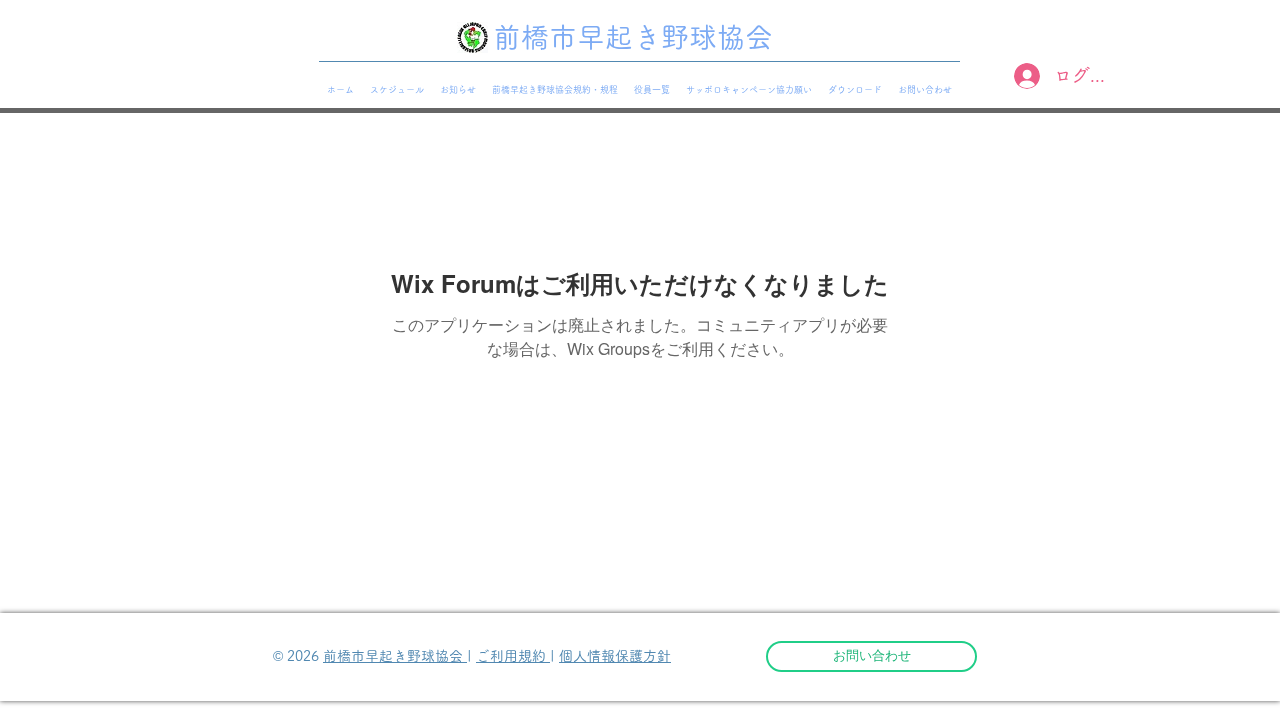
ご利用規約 (513, 656)
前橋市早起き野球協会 (395, 656)
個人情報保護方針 (615, 656)
